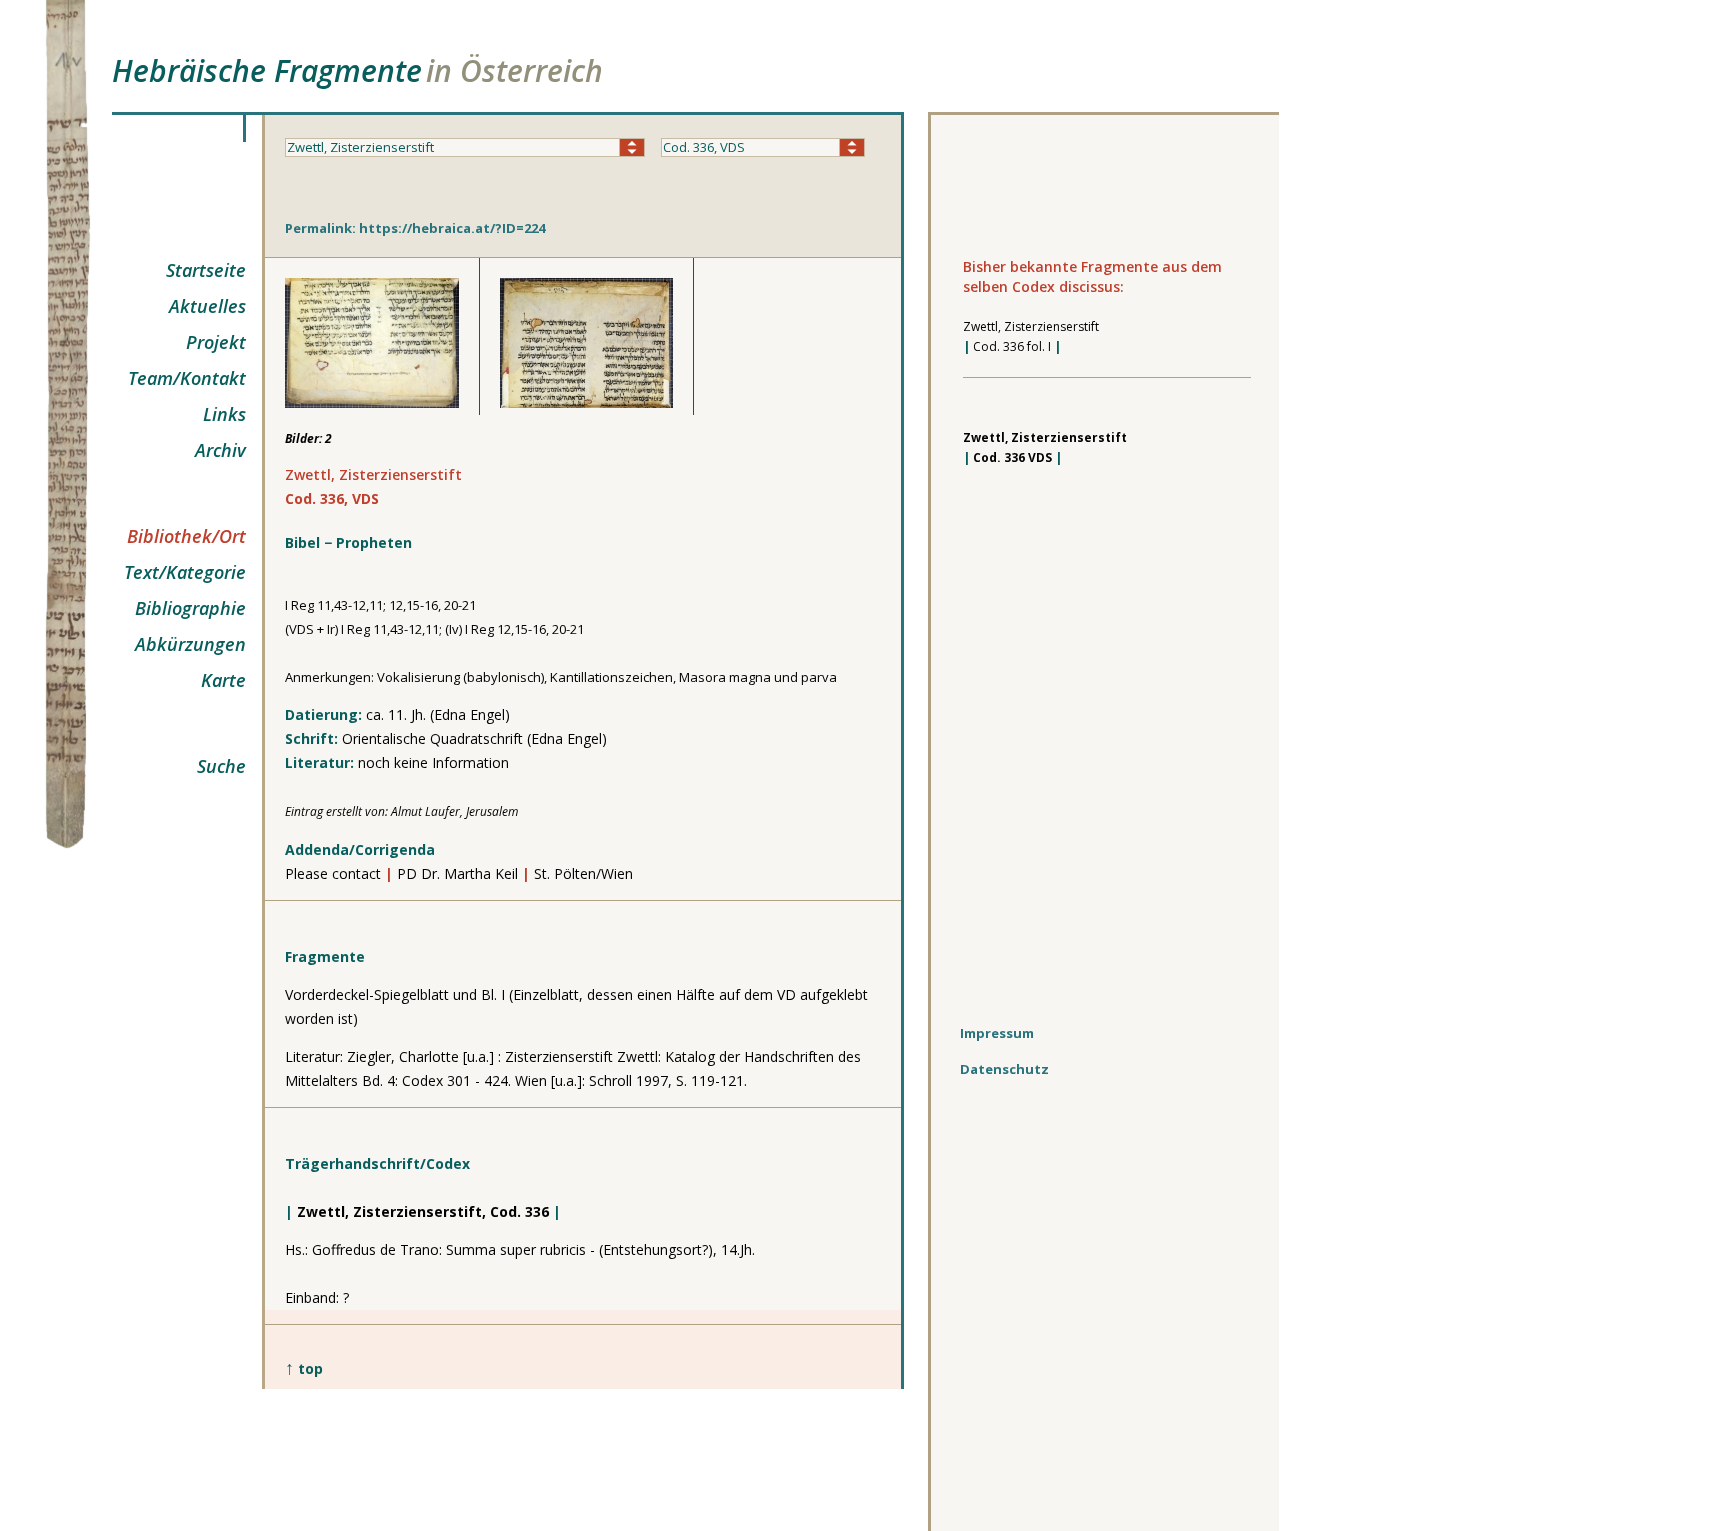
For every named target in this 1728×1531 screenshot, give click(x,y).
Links (224, 414)
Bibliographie (190, 608)
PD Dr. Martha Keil (457, 873)
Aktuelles (207, 306)
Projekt (216, 342)
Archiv (220, 450)
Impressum (997, 1033)
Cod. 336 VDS (1012, 457)
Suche (221, 766)
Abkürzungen (190, 644)
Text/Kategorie (185, 572)
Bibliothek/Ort (186, 536)
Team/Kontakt (187, 378)
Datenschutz (1004, 1069)
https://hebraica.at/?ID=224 (452, 228)
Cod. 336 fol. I (1012, 346)
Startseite (206, 270)
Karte (223, 680)
